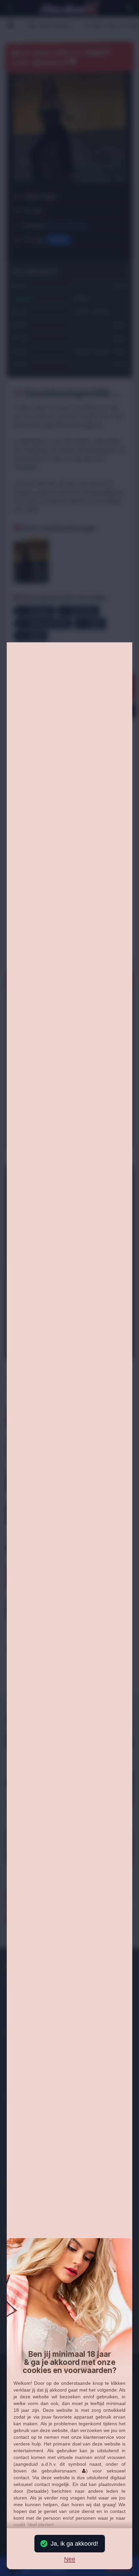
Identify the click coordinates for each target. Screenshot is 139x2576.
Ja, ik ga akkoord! (74, 2544)
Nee (70, 2559)
